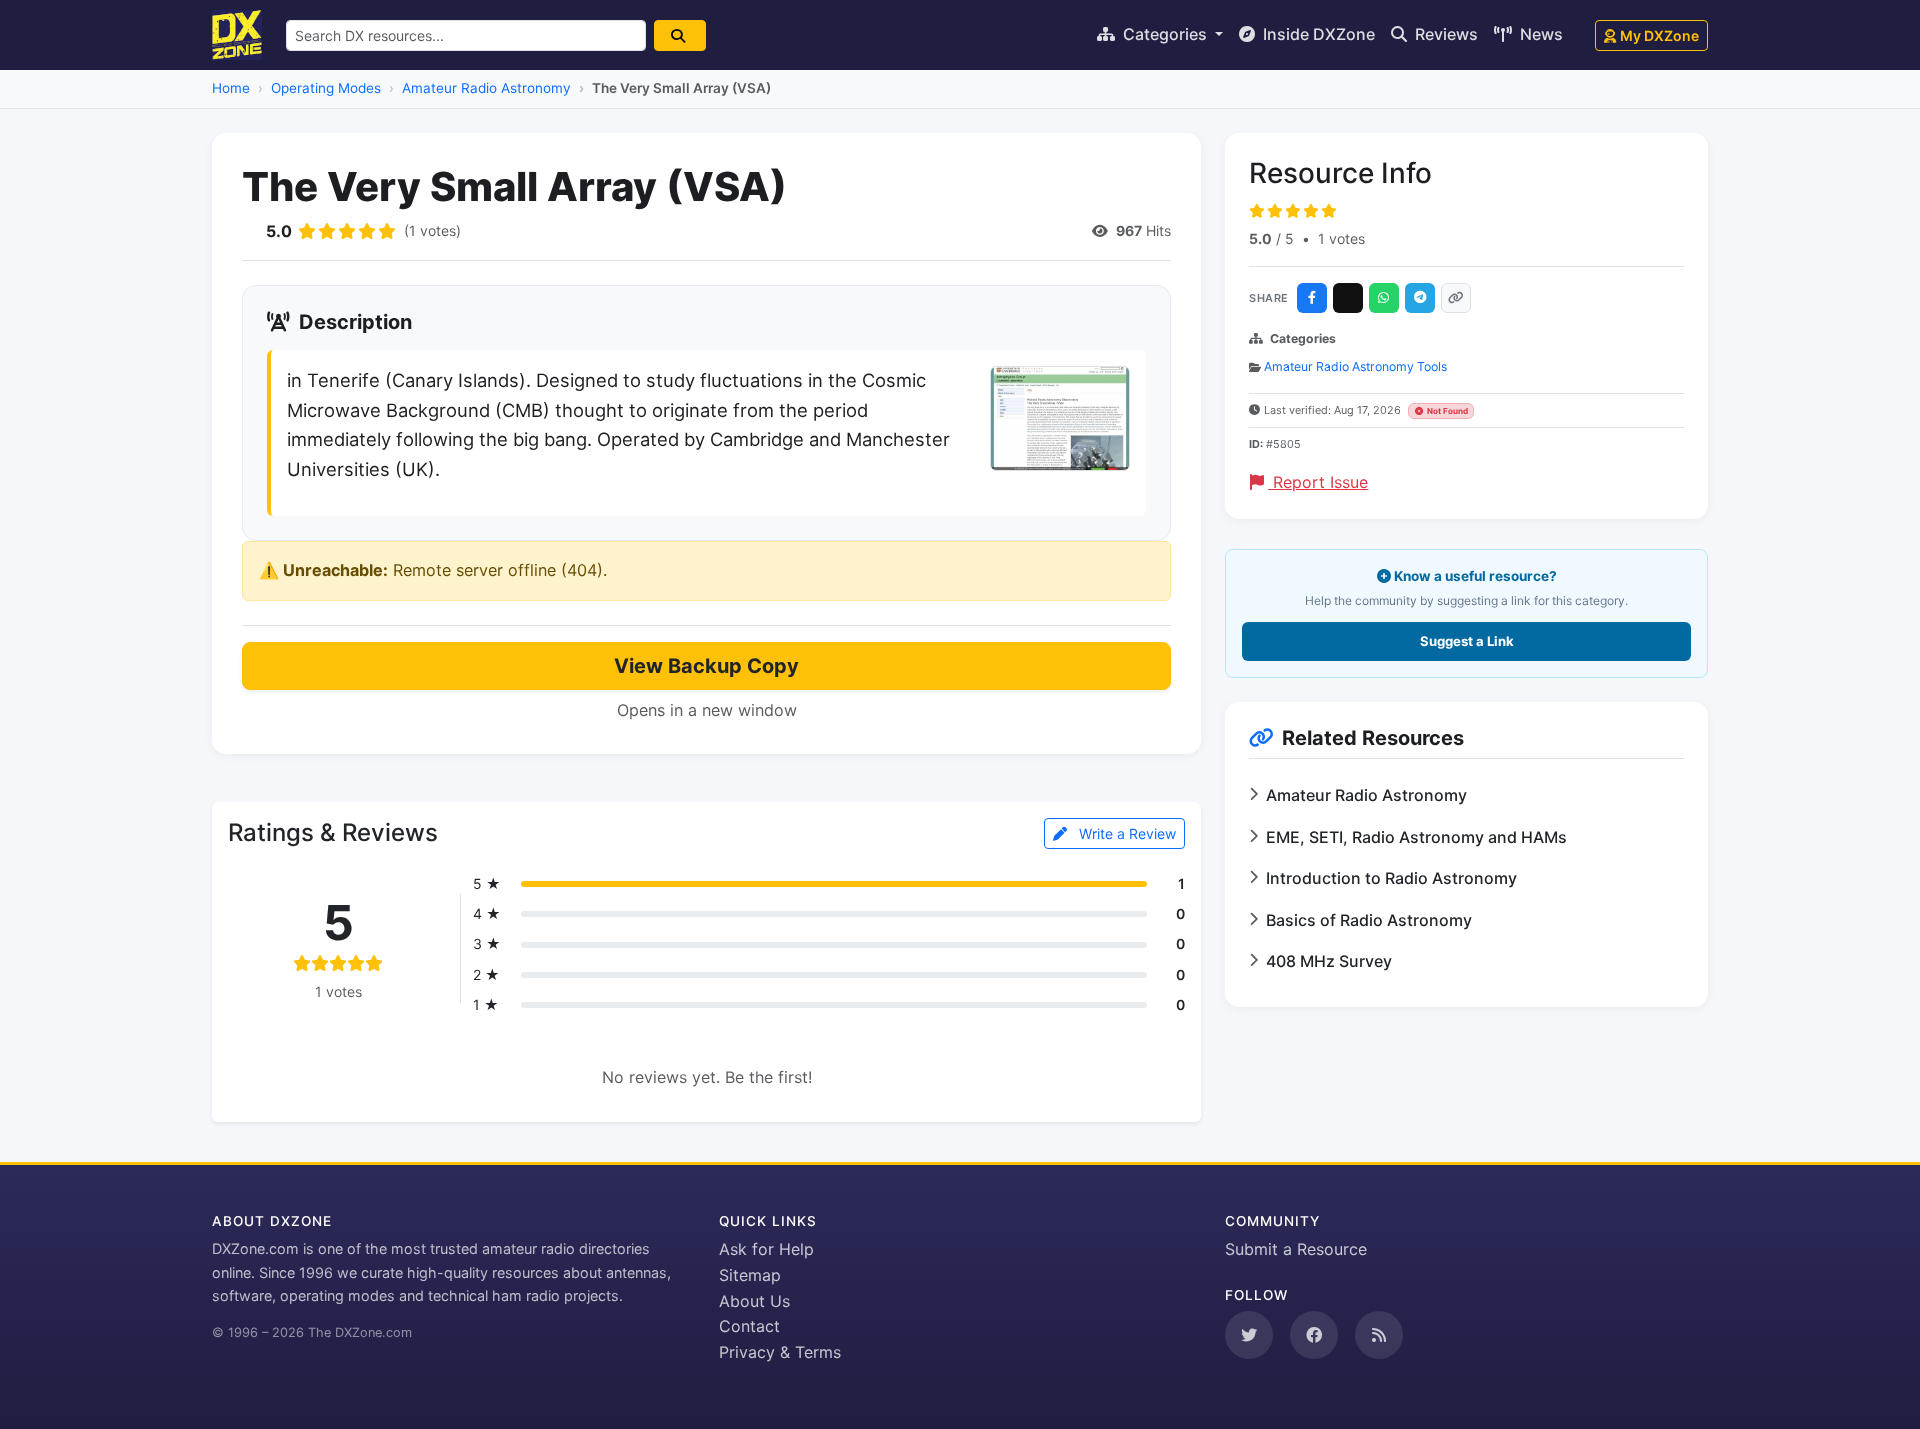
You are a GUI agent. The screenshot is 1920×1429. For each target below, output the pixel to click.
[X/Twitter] (1348, 298)
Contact (749, 1326)
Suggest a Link (1467, 641)
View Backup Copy (706, 666)
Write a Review (1125, 833)
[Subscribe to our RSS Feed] (1379, 1335)
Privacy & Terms (780, 1352)
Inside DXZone (1317, 34)
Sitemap (750, 1275)
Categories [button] (1165, 34)
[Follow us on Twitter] (1249, 1335)
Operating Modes (326, 88)
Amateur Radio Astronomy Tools (1355, 366)
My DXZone (1659, 35)
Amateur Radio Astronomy (486, 88)
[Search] (680, 35)
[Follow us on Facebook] (1314, 1335)
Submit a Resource (1296, 1249)
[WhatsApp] (1384, 298)
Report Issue (1318, 482)
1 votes (1341, 238)
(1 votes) (432, 230)
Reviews (1444, 34)
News (1539, 34)
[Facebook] (1312, 298)
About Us (754, 1301)
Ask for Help (766, 1249)
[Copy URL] (1456, 298)
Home (231, 88)
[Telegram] (1420, 298)
